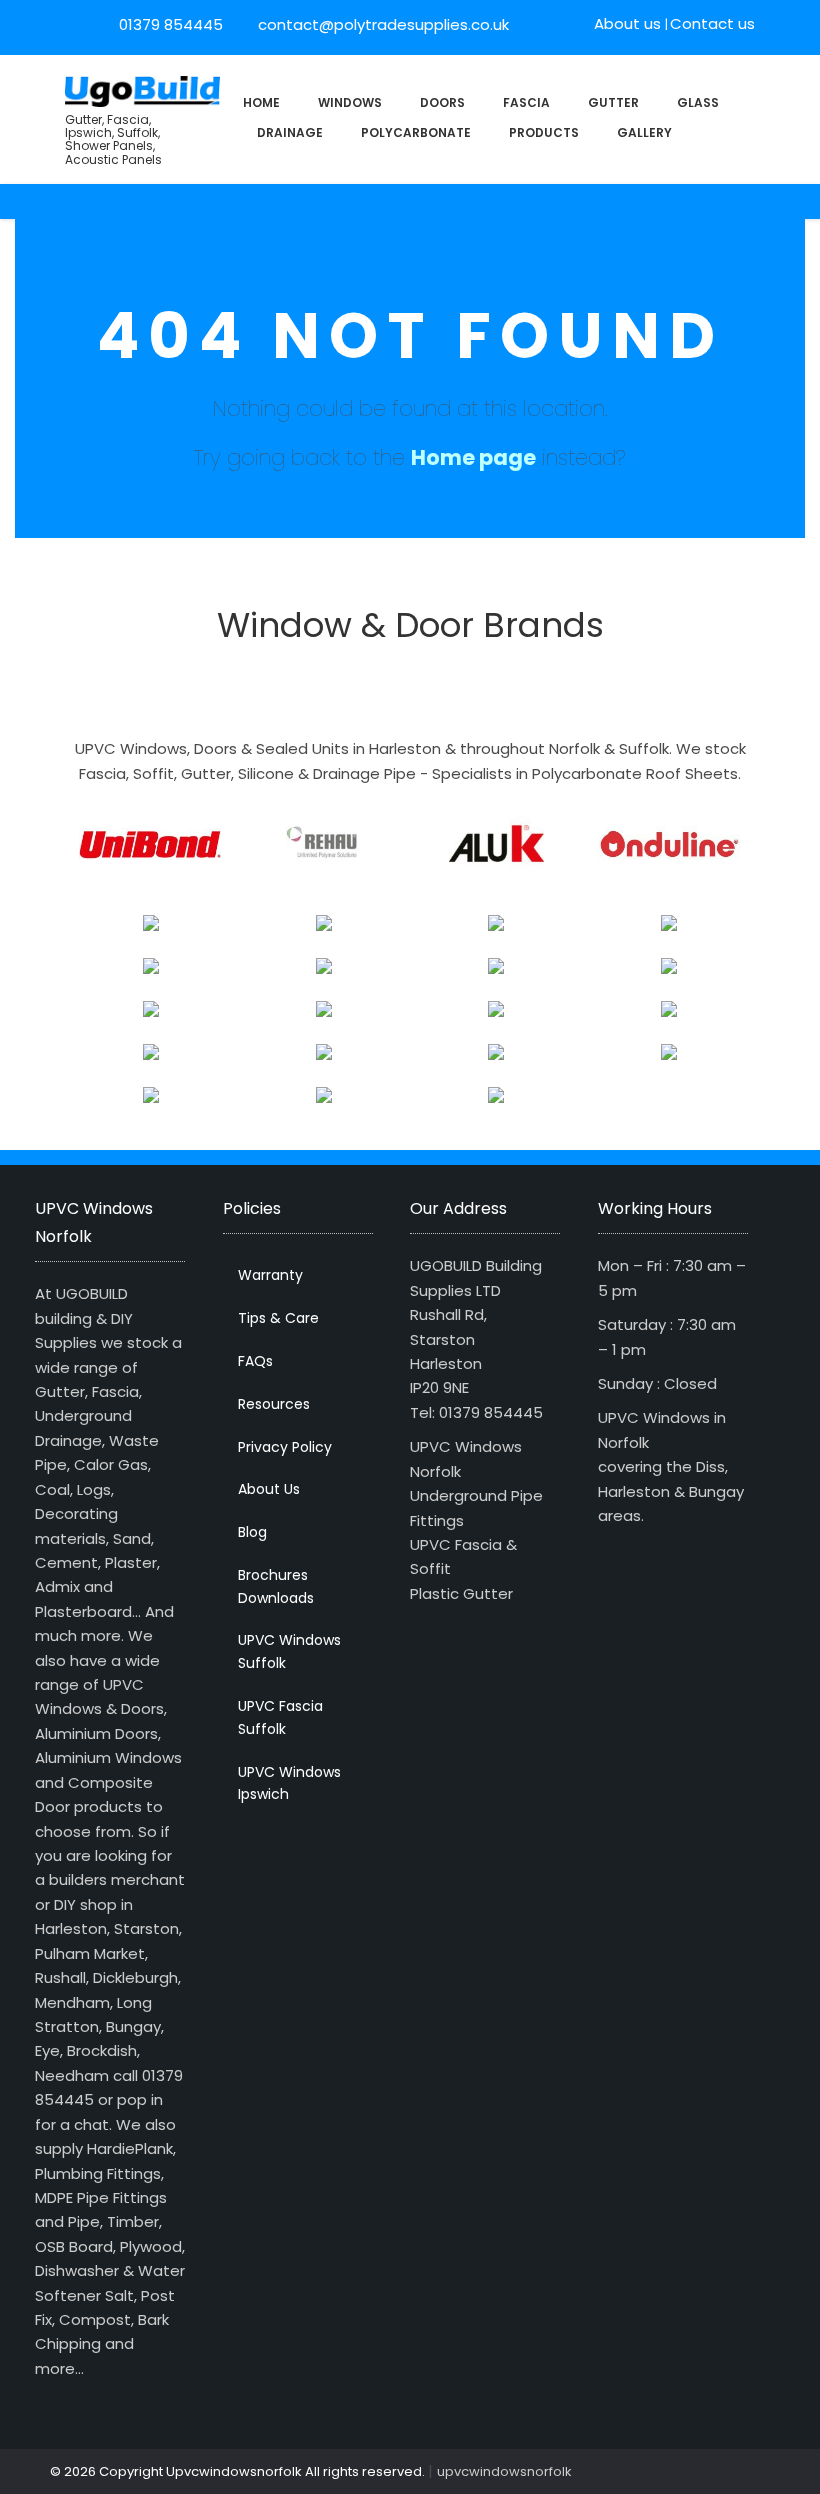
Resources (274, 1404)
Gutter (613, 102)
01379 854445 (171, 24)
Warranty (270, 1275)
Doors (442, 102)
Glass (698, 102)
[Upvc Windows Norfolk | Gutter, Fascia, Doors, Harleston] (142, 89)
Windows (350, 102)
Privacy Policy (285, 1447)
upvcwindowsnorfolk (504, 2471)
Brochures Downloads (276, 1586)
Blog (252, 1532)
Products (544, 132)
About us (627, 23)
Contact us (712, 23)
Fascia (526, 102)
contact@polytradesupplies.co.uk (381, 24)
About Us (269, 1489)
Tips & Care (278, 1318)
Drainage (290, 132)
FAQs (255, 1361)
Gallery (644, 132)
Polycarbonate (416, 132)
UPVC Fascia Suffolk (280, 1717)
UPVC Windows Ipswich (289, 1783)
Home (261, 102)
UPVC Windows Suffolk (289, 1651)
